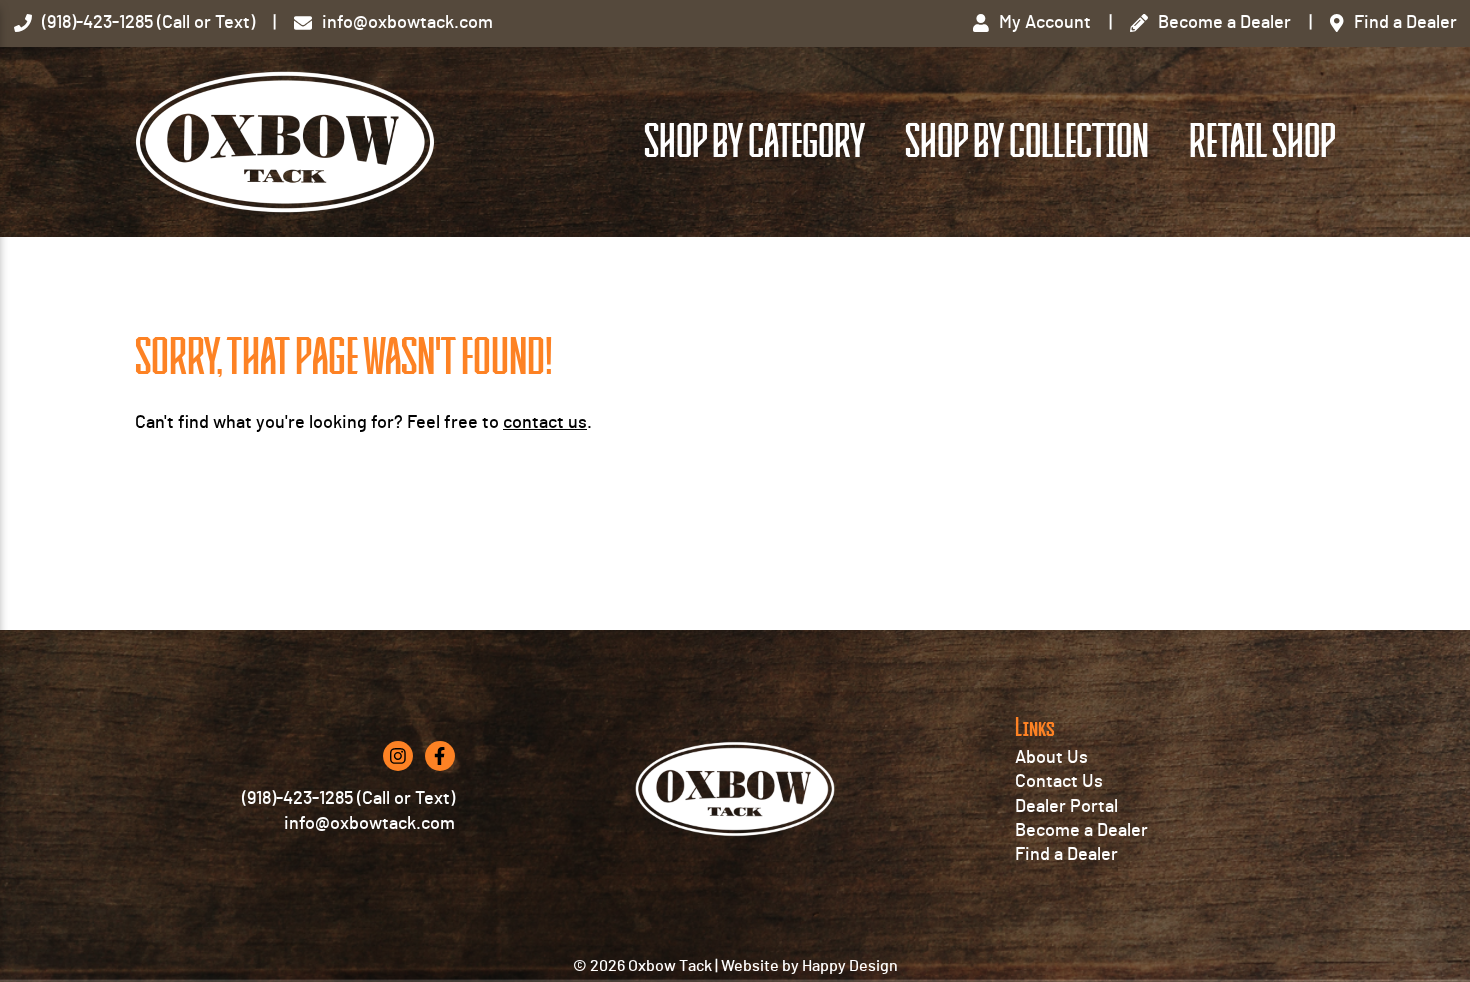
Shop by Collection (1027, 142)
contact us (545, 423)
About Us (1051, 758)
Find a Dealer (1066, 855)
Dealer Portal (1066, 807)
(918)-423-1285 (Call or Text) (348, 799)
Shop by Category (754, 142)
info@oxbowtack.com (369, 824)
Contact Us (1059, 782)
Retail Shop (1262, 142)
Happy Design (850, 966)
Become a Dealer (1081, 831)
